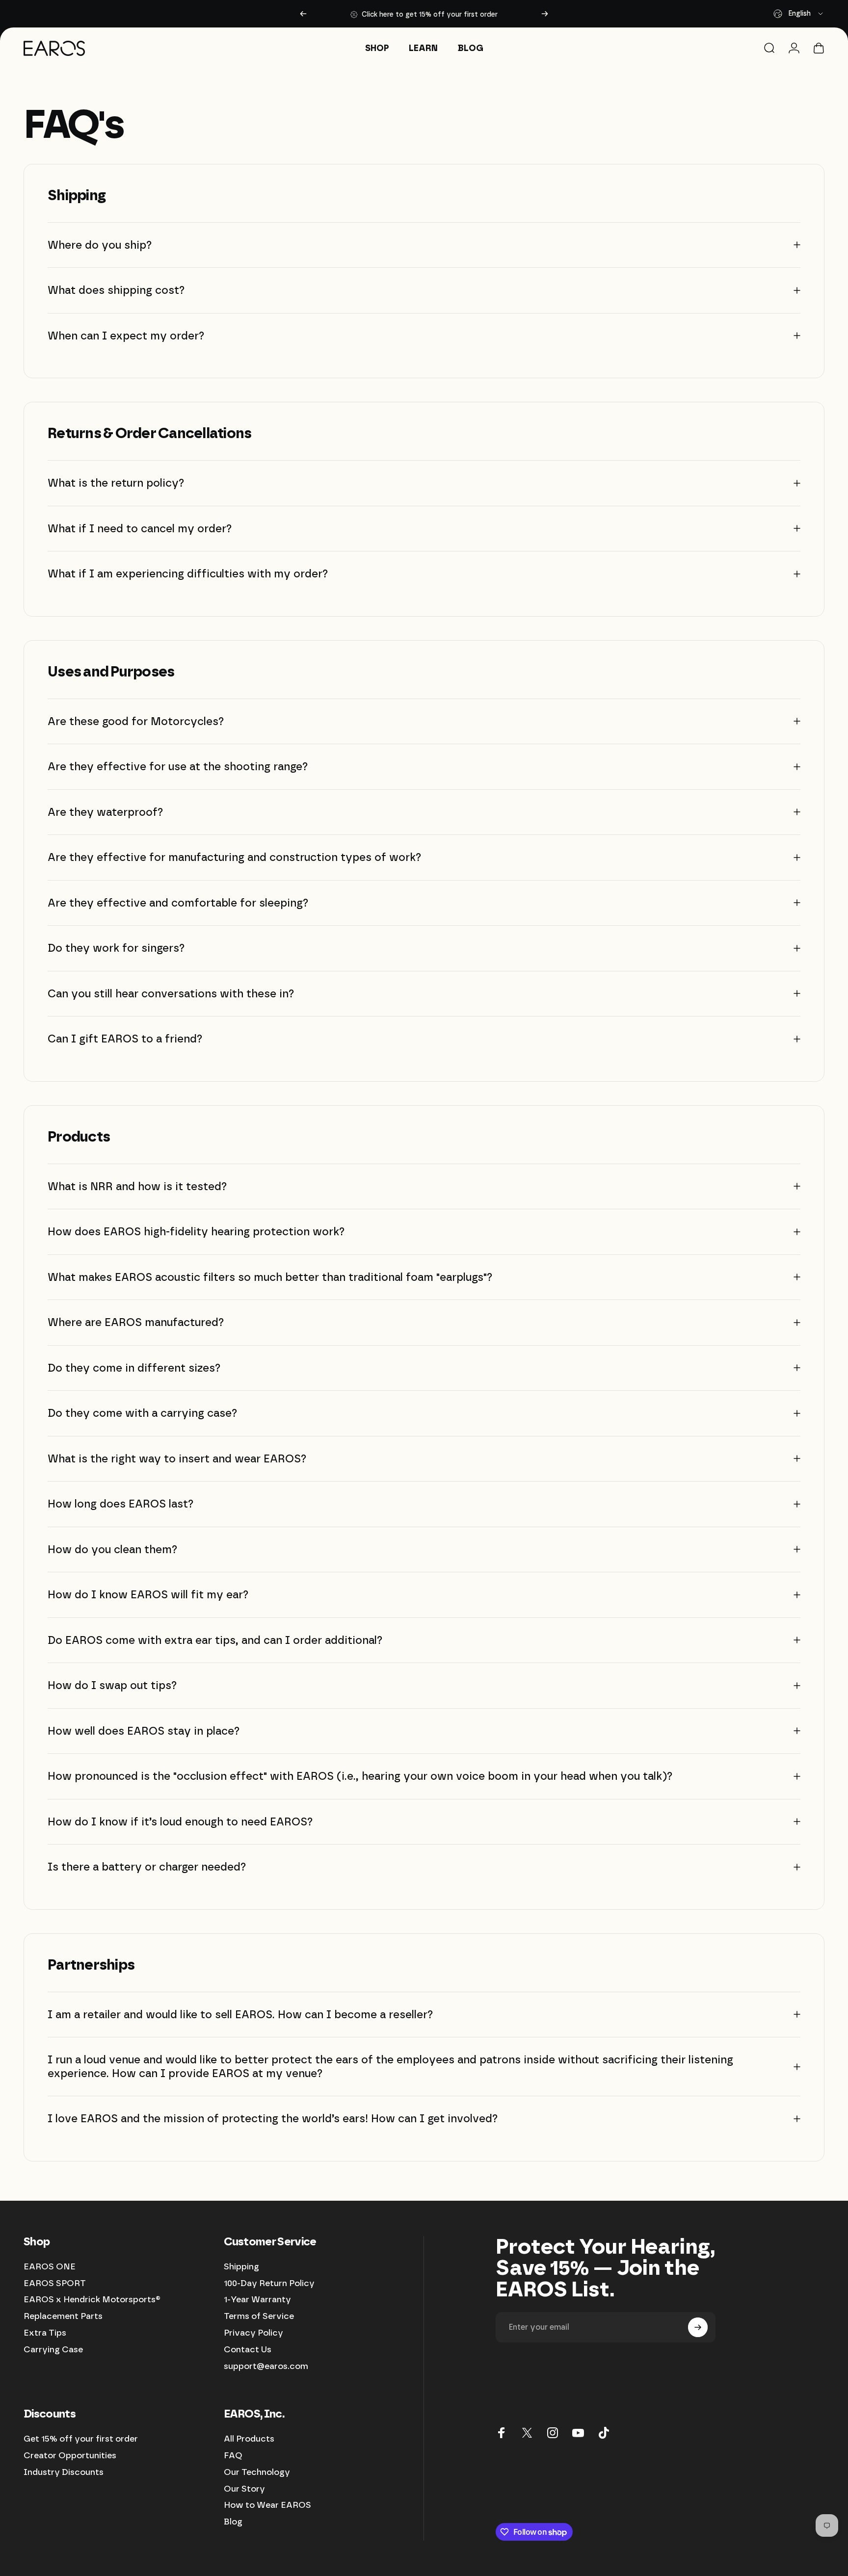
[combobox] (799, 14)
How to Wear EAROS (267, 2505)
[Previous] (303, 14)
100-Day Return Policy (269, 2282)
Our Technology (257, 2472)
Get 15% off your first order (81, 2438)
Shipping (241, 2266)
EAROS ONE (50, 2266)
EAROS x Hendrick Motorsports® (92, 2299)
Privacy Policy (253, 2332)
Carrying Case (53, 2349)
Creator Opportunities (70, 2455)
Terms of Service (259, 2316)
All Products (249, 2438)
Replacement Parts (63, 2316)
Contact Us (248, 2349)
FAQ (233, 2455)
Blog (233, 2521)
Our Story (244, 2488)
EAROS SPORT (55, 2282)
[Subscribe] (698, 2327)
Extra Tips (45, 2332)
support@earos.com (266, 2366)
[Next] (545, 14)
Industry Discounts (64, 2472)
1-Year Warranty (257, 2299)
